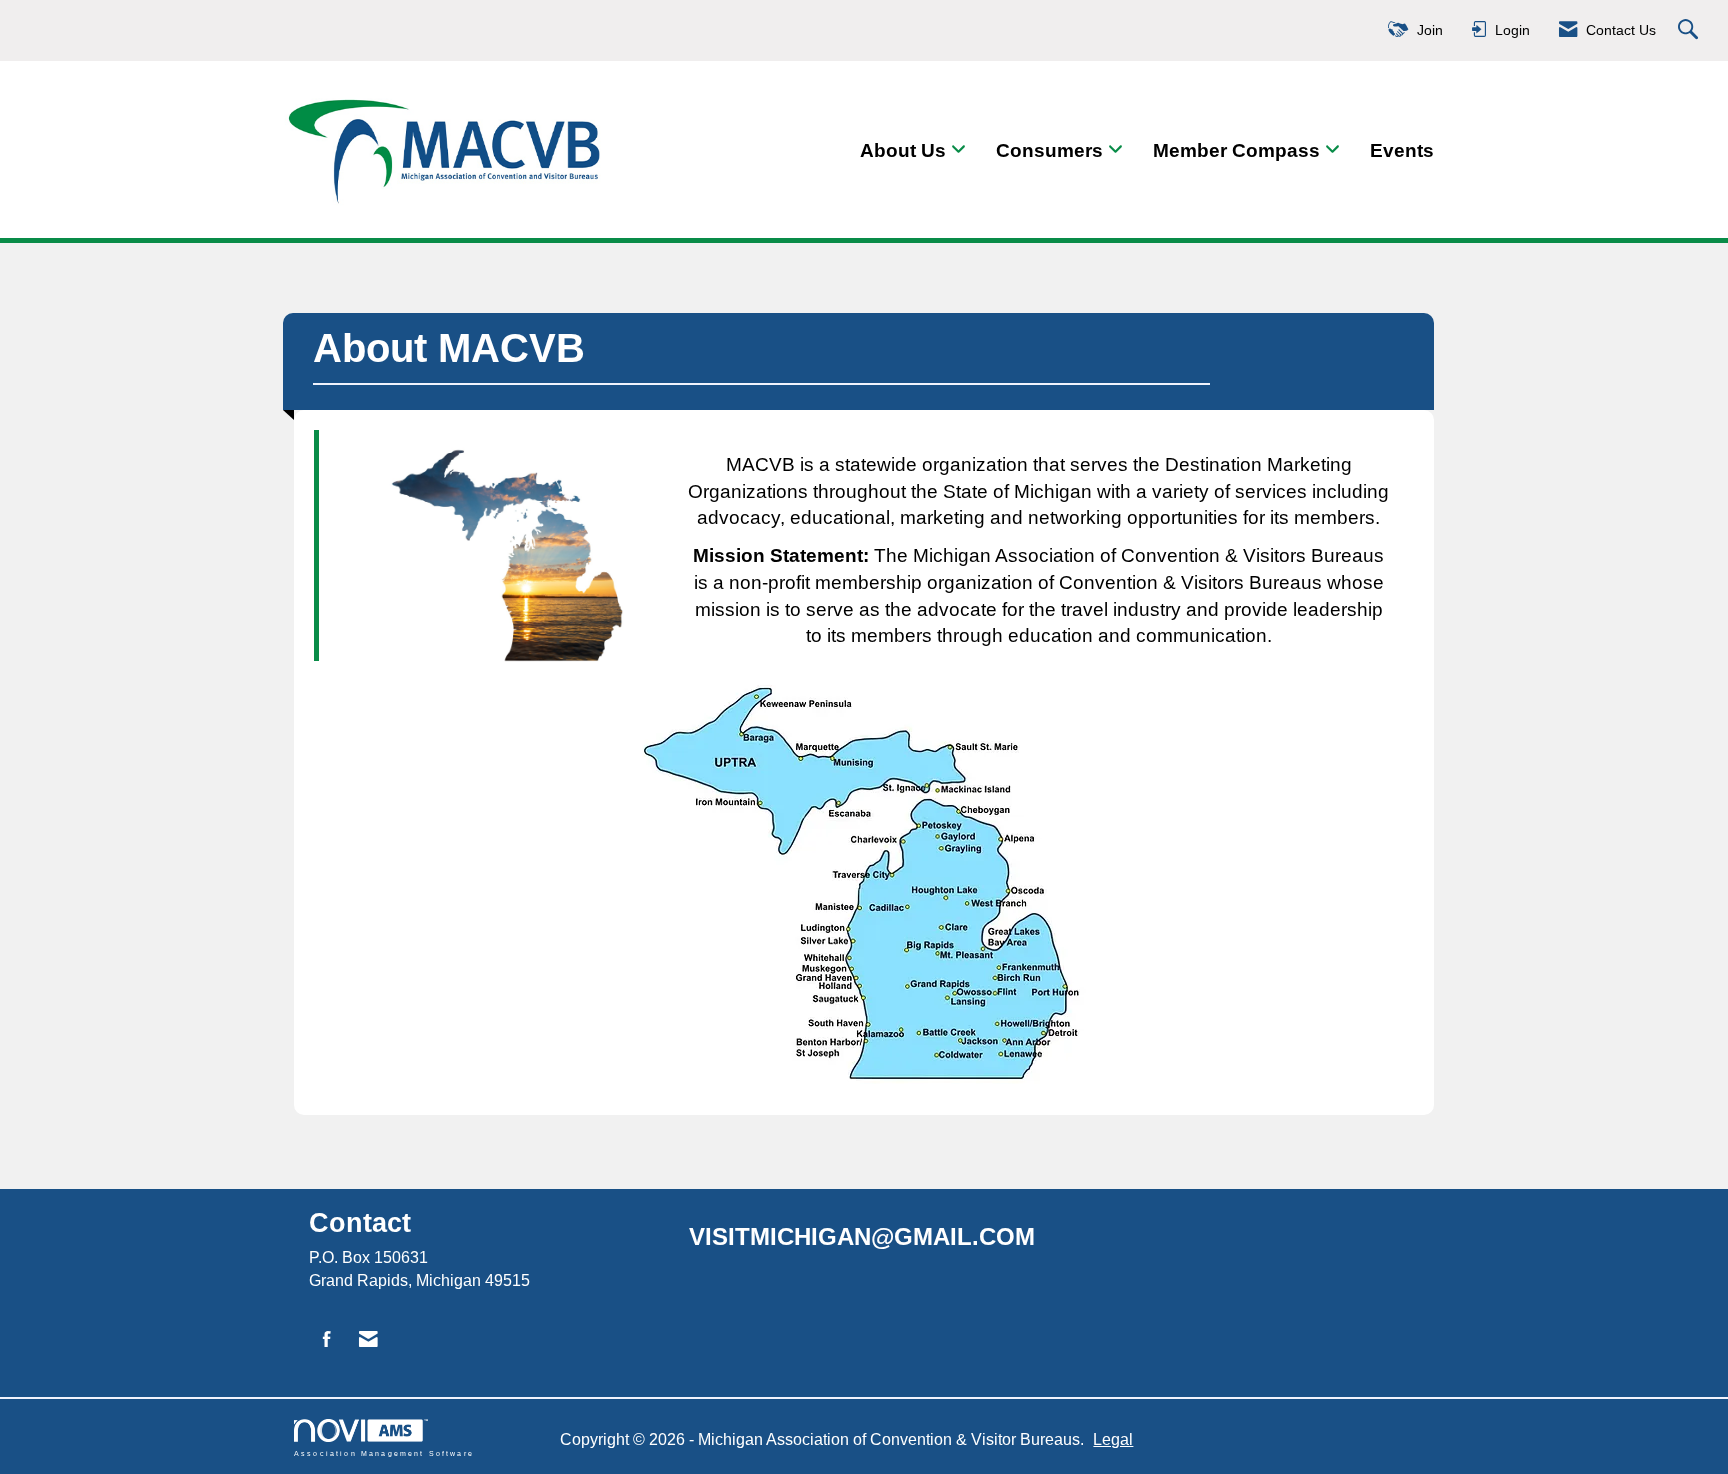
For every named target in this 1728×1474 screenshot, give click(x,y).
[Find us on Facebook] (327, 1340)
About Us (905, 150)
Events (1402, 150)
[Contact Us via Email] (368, 1340)
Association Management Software (384, 1452)
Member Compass (1239, 150)
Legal (1113, 1439)
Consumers (1052, 150)
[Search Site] (1690, 30)
